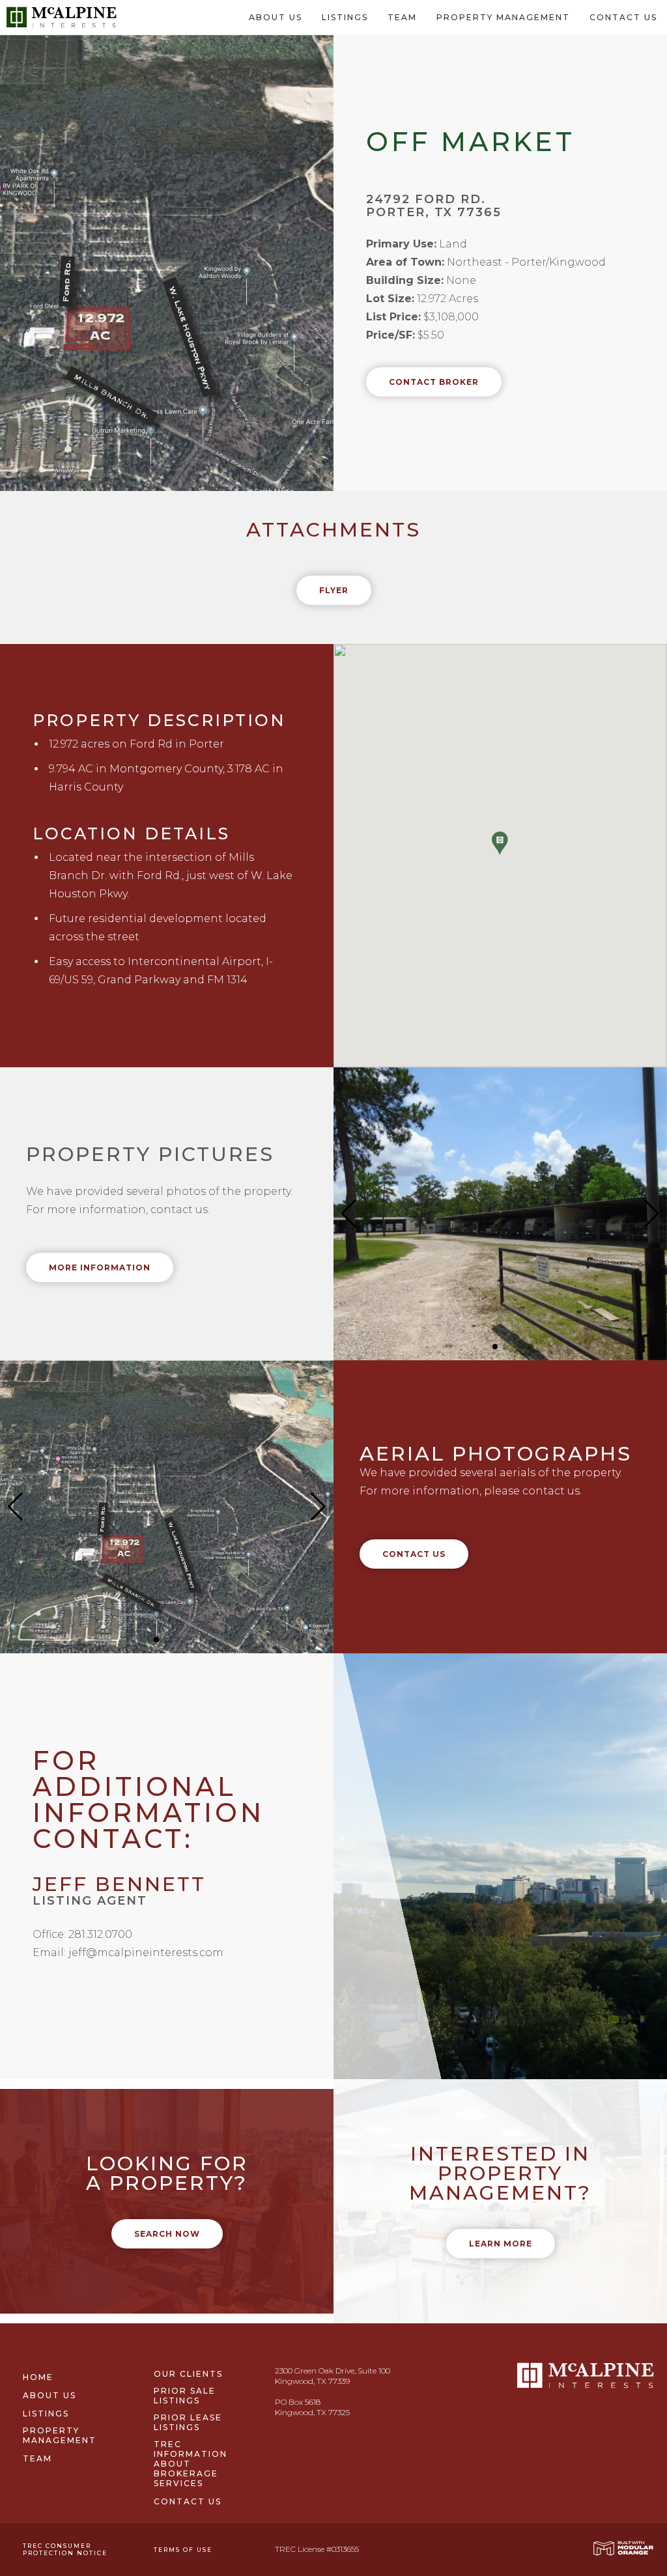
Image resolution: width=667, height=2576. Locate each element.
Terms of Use (183, 2550)
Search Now (167, 2234)
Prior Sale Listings (185, 2396)
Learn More (501, 2244)
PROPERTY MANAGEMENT (503, 17)
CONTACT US (623, 17)
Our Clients (188, 2374)
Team (402, 17)
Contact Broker (434, 382)
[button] (500, 844)
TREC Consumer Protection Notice (65, 2549)
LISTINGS (345, 17)
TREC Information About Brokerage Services (191, 2464)
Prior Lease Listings (188, 2422)
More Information (100, 1267)
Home (38, 2377)
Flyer (334, 590)
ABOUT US (276, 17)
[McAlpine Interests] (62, 16)
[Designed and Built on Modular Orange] (623, 2548)
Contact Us (414, 1554)
